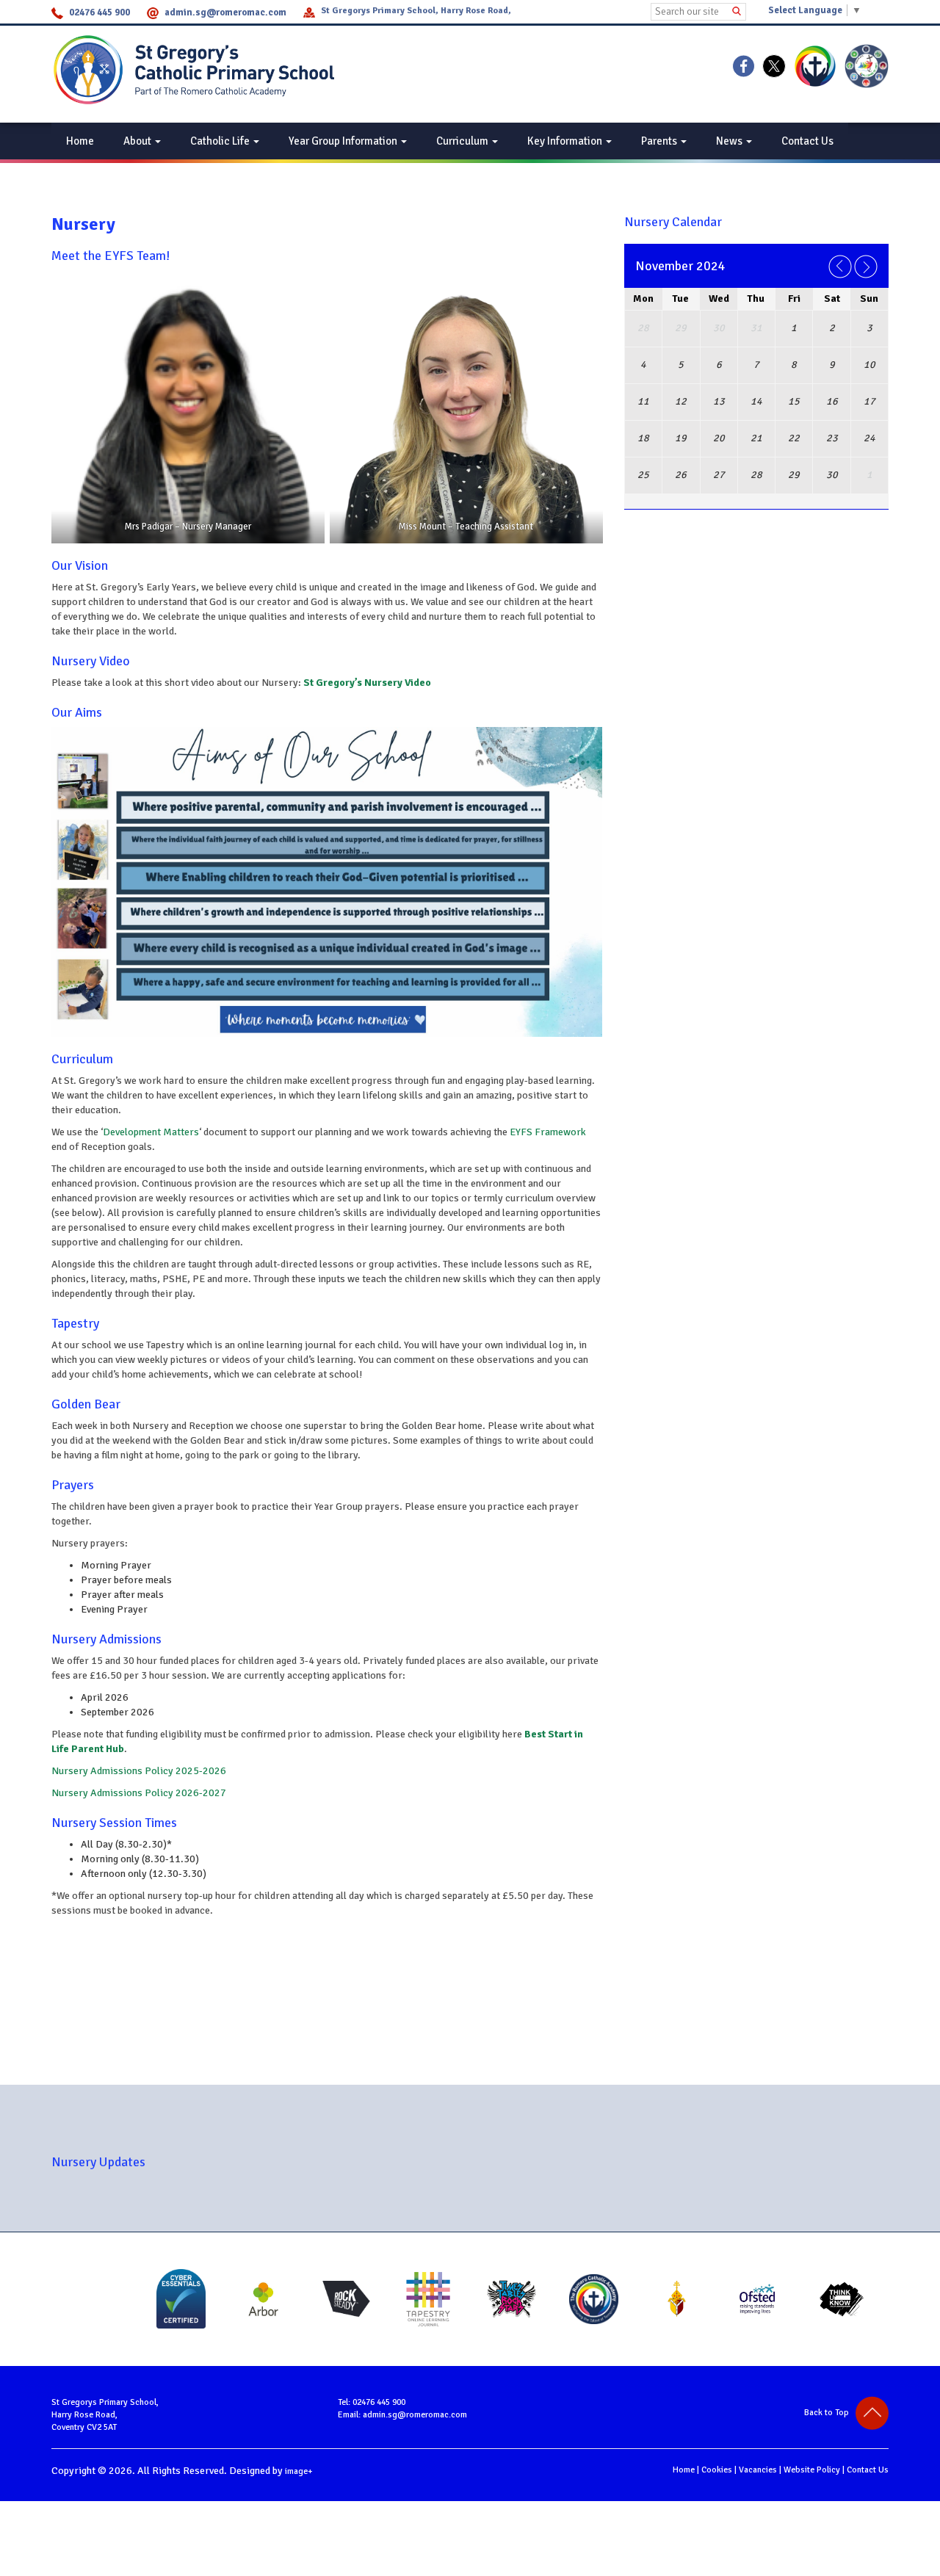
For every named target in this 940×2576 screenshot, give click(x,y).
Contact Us (807, 141)
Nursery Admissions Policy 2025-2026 (139, 1771)
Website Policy (812, 2470)
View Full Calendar (758, 516)
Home (80, 141)
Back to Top (830, 2413)
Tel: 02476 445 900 (372, 2402)
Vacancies (758, 2470)
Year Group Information (344, 141)
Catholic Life (221, 141)
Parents (660, 141)
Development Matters (151, 1132)
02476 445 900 (100, 12)
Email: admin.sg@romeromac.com (402, 2415)
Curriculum (463, 141)
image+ (299, 2471)
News (730, 141)
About (138, 141)
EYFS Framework (548, 1132)
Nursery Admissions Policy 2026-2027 (139, 1793)
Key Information (566, 141)
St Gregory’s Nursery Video (367, 683)
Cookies (717, 2470)
